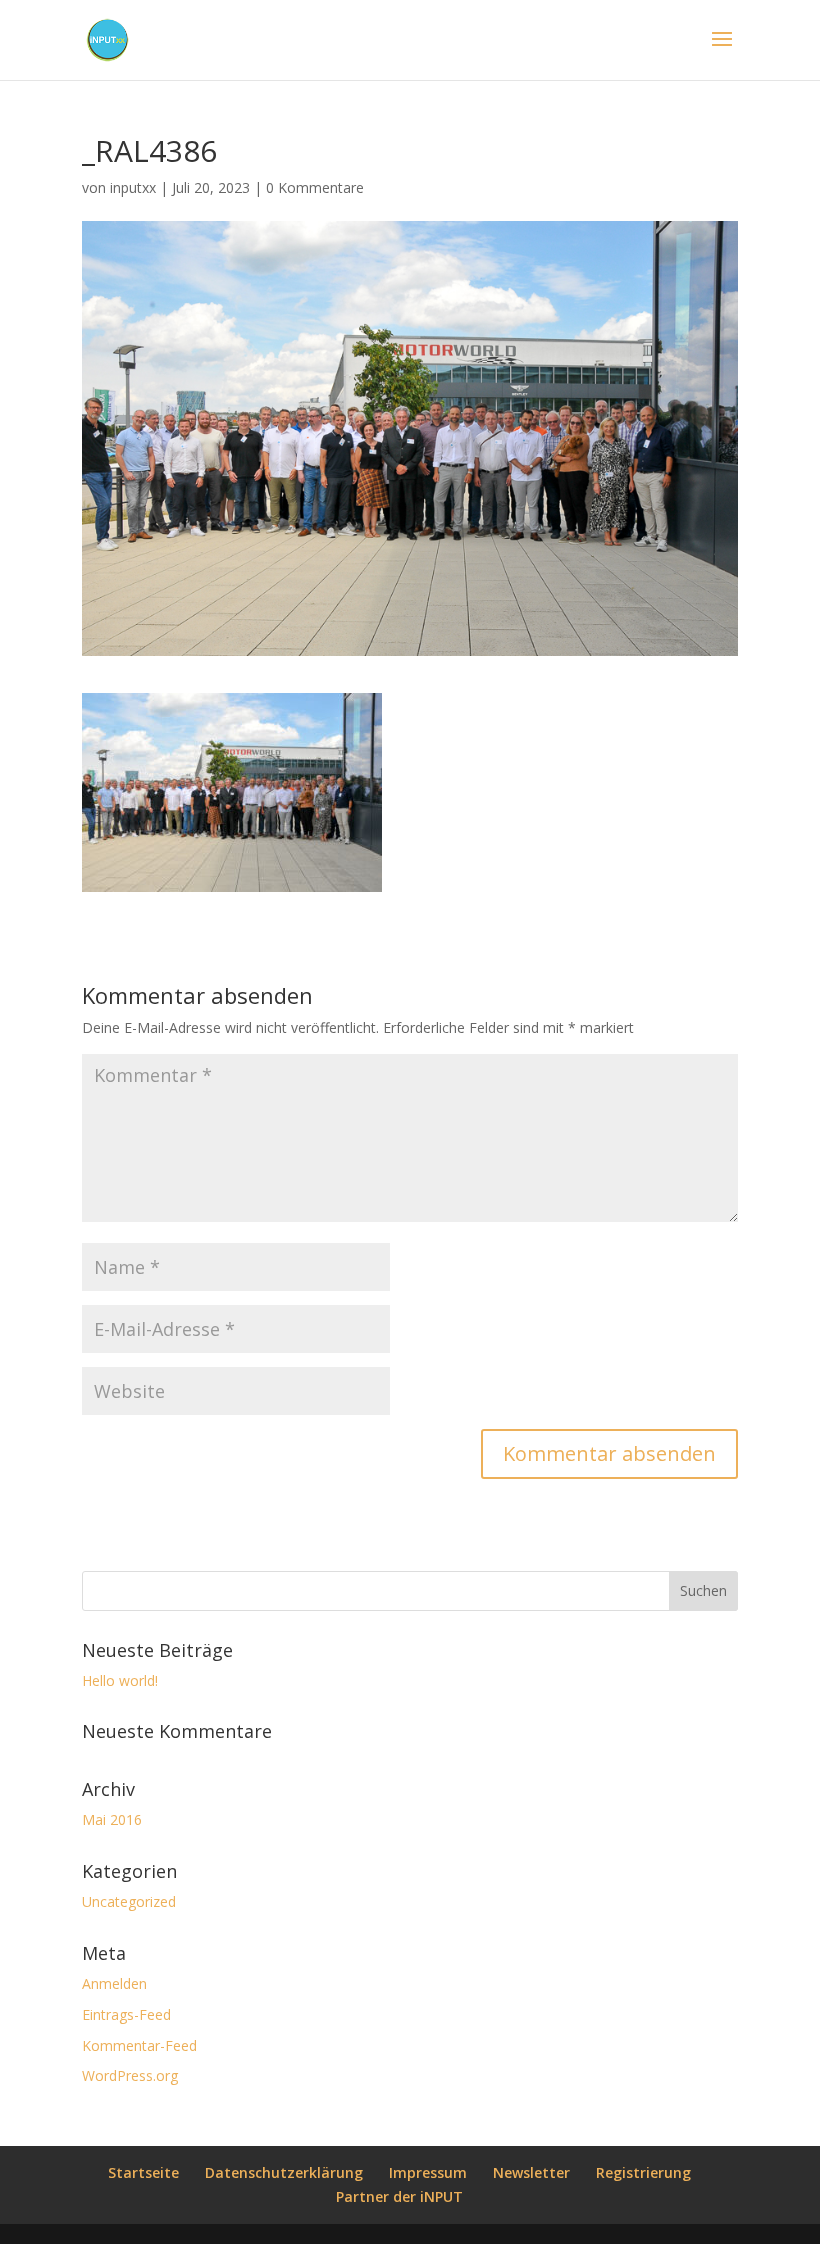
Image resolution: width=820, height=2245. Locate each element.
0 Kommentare (315, 187)
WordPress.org (130, 2075)
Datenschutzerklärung (284, 2172)
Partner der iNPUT (399, 2196)
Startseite (143, 2172)
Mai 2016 (112, 1819)
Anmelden (114, 1983)
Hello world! (120, 1680)
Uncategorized (129, 1901)
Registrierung (643, 2172)
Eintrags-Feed (126, 2014)
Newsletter (531, 2172)
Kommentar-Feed (139, 2045)
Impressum (428, 2172)
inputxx (133, 187)
